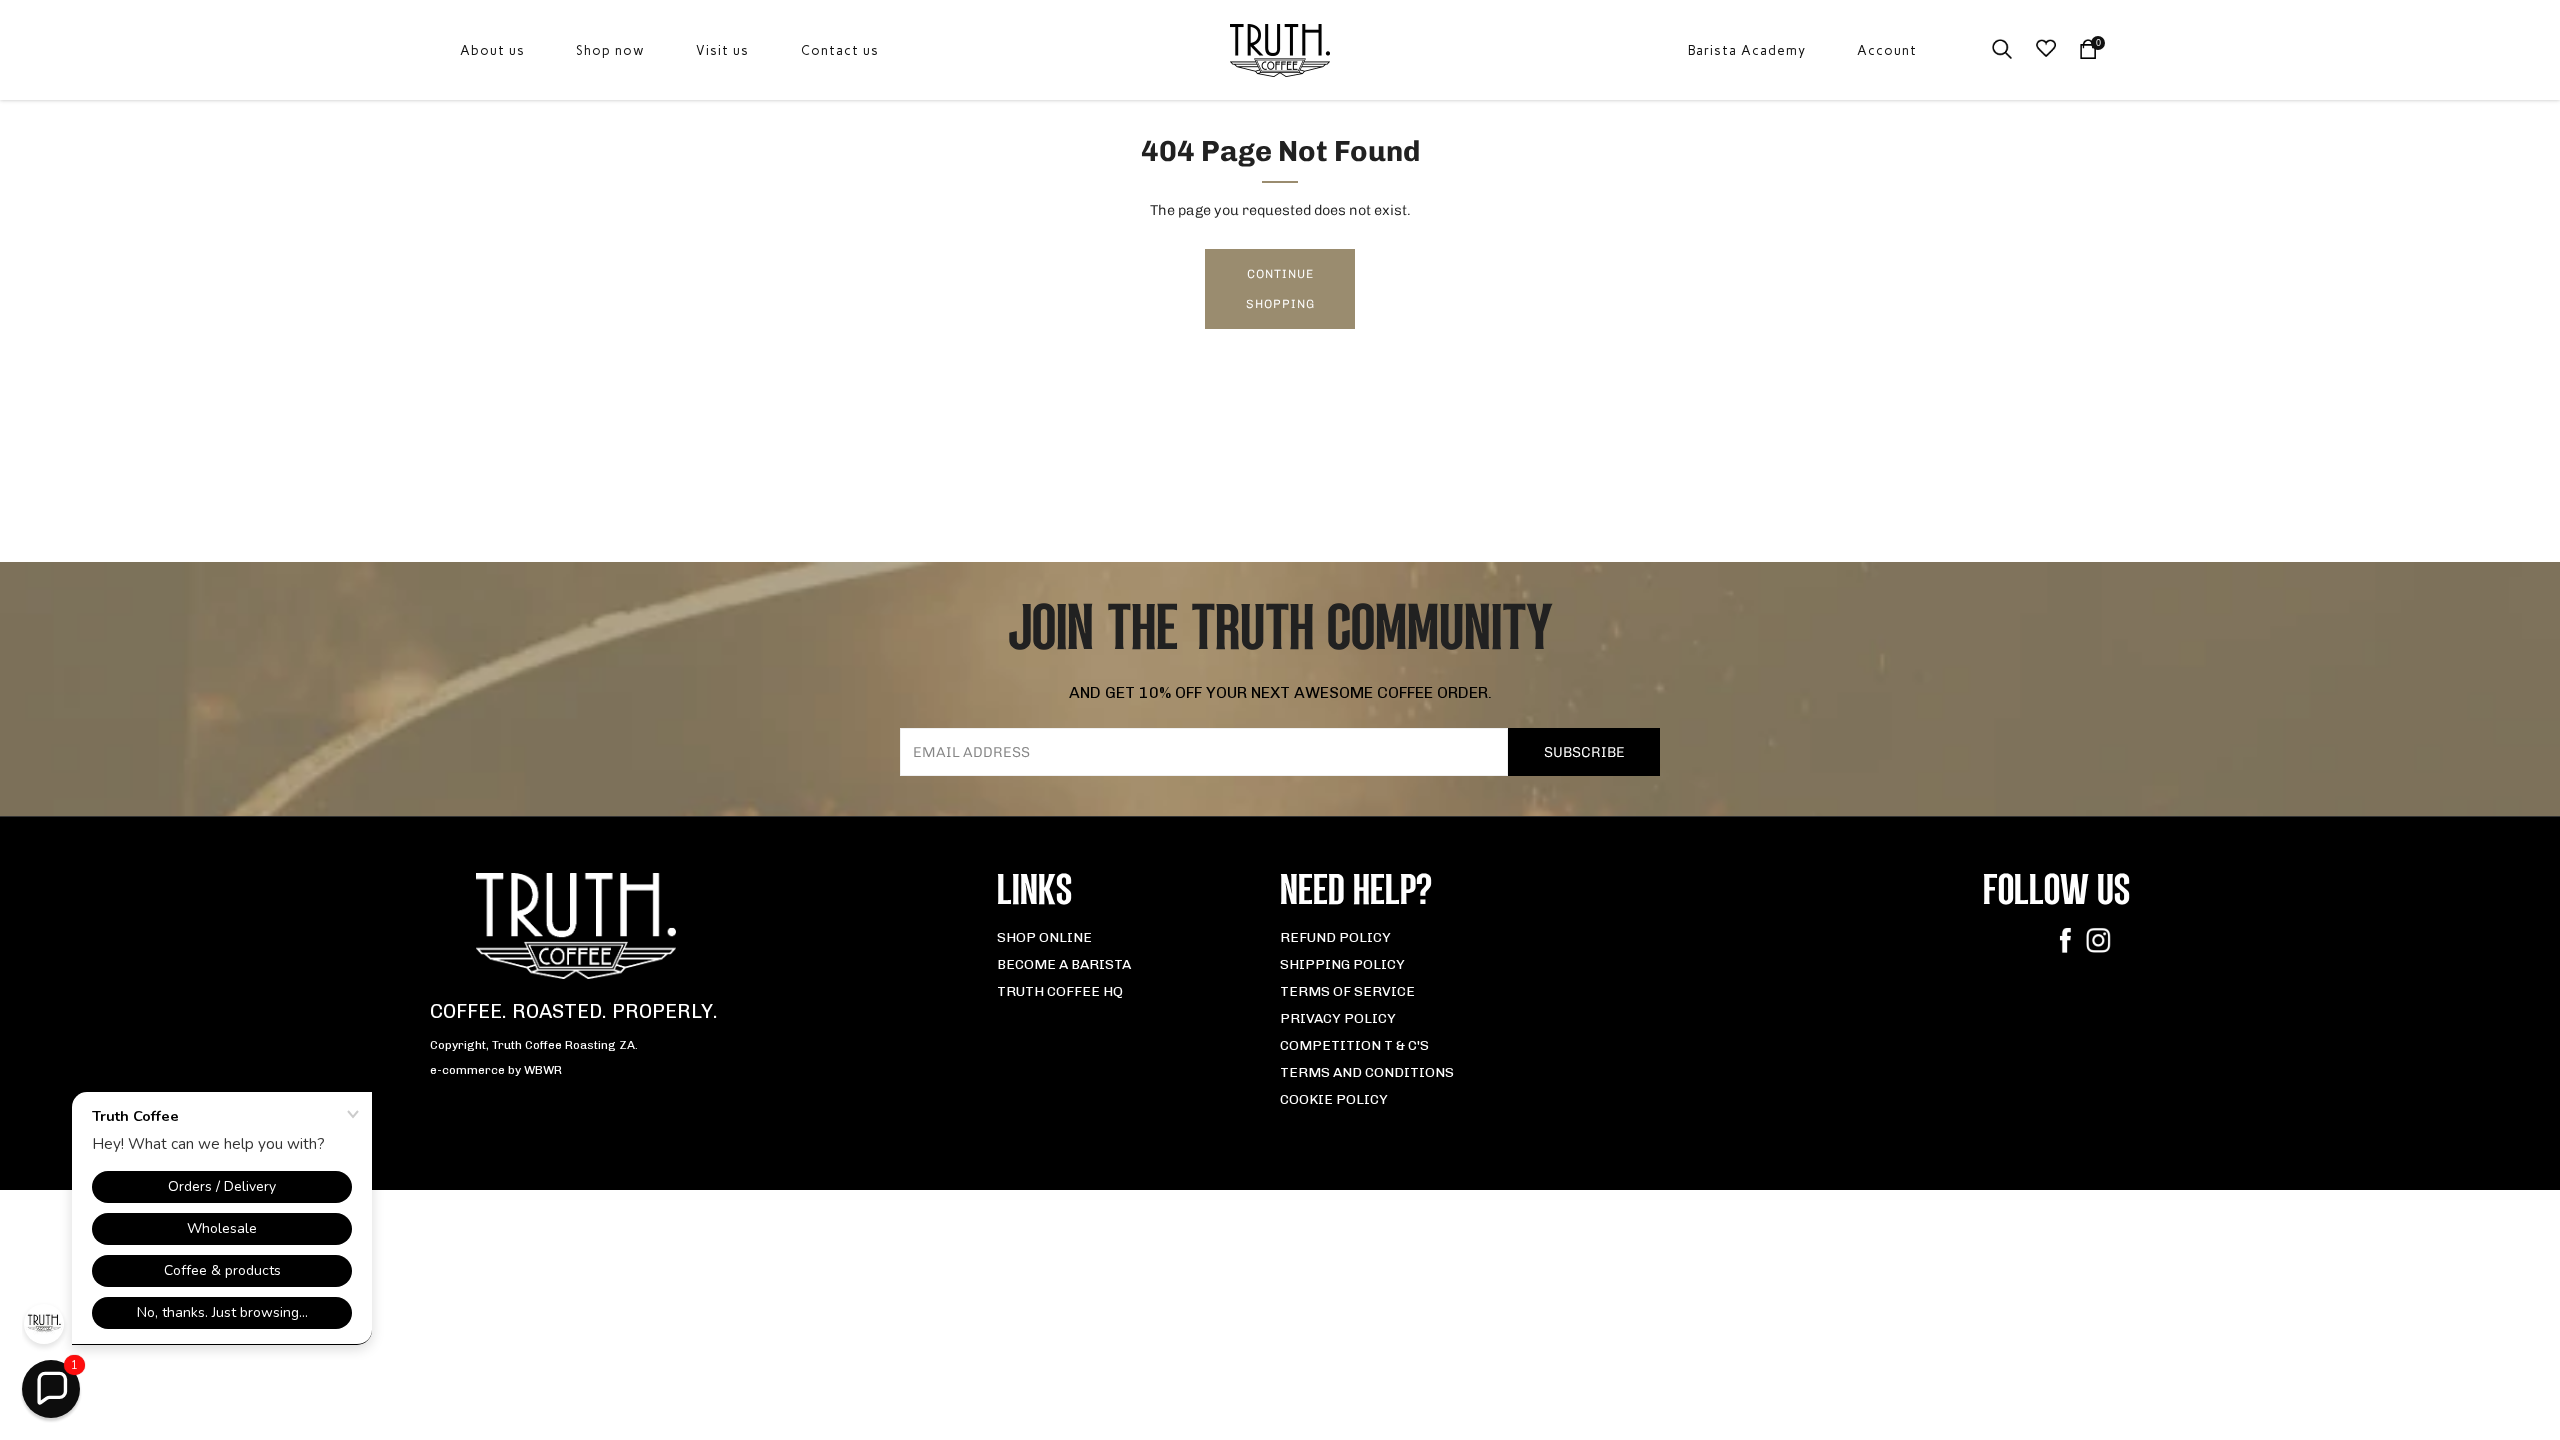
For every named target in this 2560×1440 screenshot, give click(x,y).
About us (492, 50)
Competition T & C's (1354, 1045)
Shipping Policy (1342, 964)
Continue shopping (1280, 289)
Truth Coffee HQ (1060, 991)
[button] (51, 1389)
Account (1887, 50)
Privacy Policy (1338, 1018)
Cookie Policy (1334, 1099)
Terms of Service (1347, 991)
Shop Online (1044, 937)
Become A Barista (1064, 964)
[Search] (2002, 49)
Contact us (840, 50)
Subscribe (1584, 752)
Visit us (722, 50)
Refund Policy (1335, 937)
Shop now (610, 50)
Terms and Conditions (1367, 1072)
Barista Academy (1747, 50)
